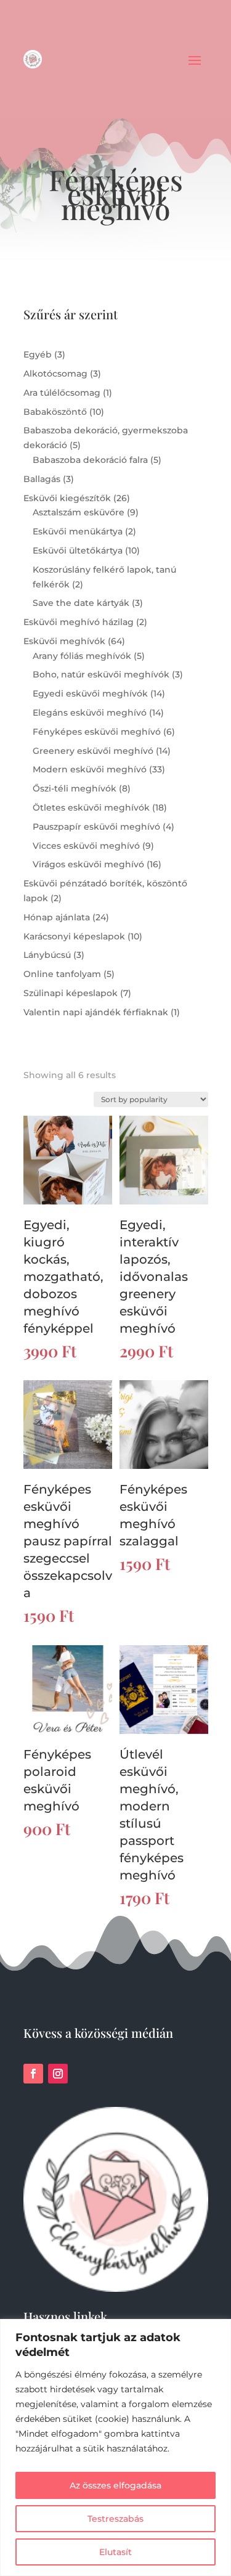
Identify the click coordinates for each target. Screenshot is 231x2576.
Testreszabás (115, 2519)
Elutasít (115, 2552)
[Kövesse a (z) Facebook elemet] (33, 2074)
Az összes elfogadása (115, 2485)
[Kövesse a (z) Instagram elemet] (58, 2074)
